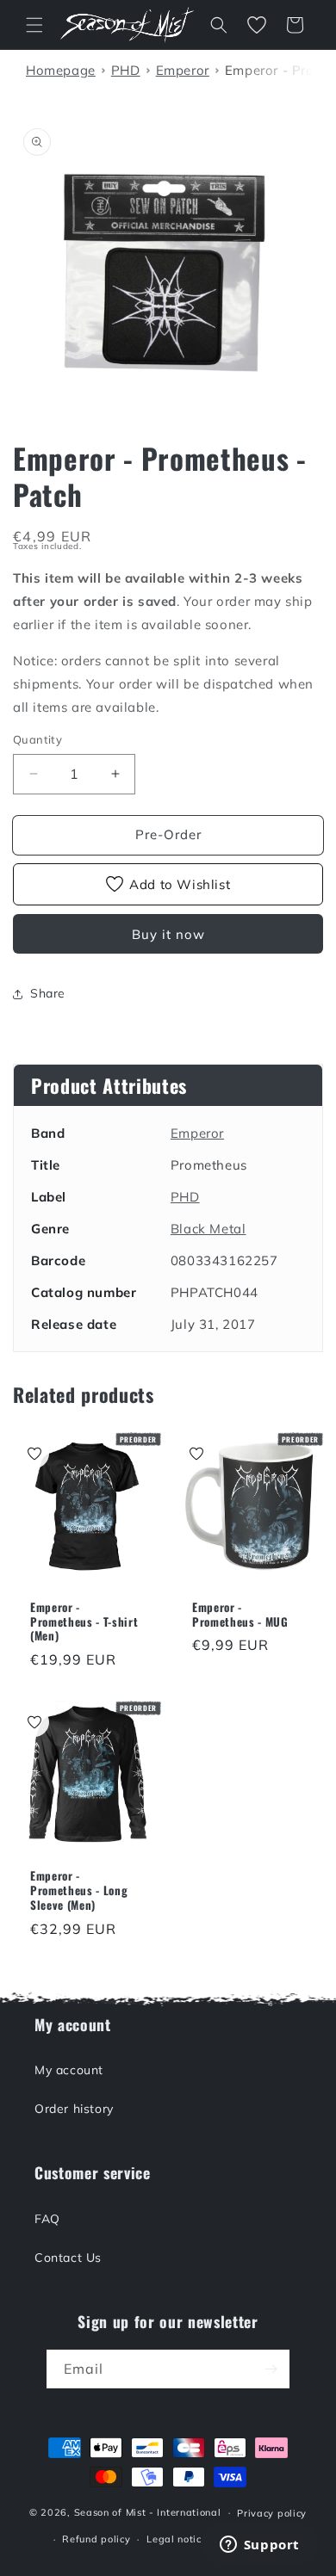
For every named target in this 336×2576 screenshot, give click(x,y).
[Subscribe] (271, 2369)
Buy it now (168, 934)
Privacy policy (272, 2513)
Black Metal (208, 1229)
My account (69, 2070)
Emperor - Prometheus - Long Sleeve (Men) (79, 1890)
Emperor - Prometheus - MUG (240, 1615)
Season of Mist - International (148, 2512)
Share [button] (48, 993)
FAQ (47, 2219)
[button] (34, 25)
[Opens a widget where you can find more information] (259, 2546)
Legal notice (177, 2539)
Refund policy (96, 2539)
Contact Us (68, 2258)
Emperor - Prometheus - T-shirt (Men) (84, 1622)
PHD (185, 1197)
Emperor (197, 1133)
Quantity (37, 739)
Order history (74, 2109)
